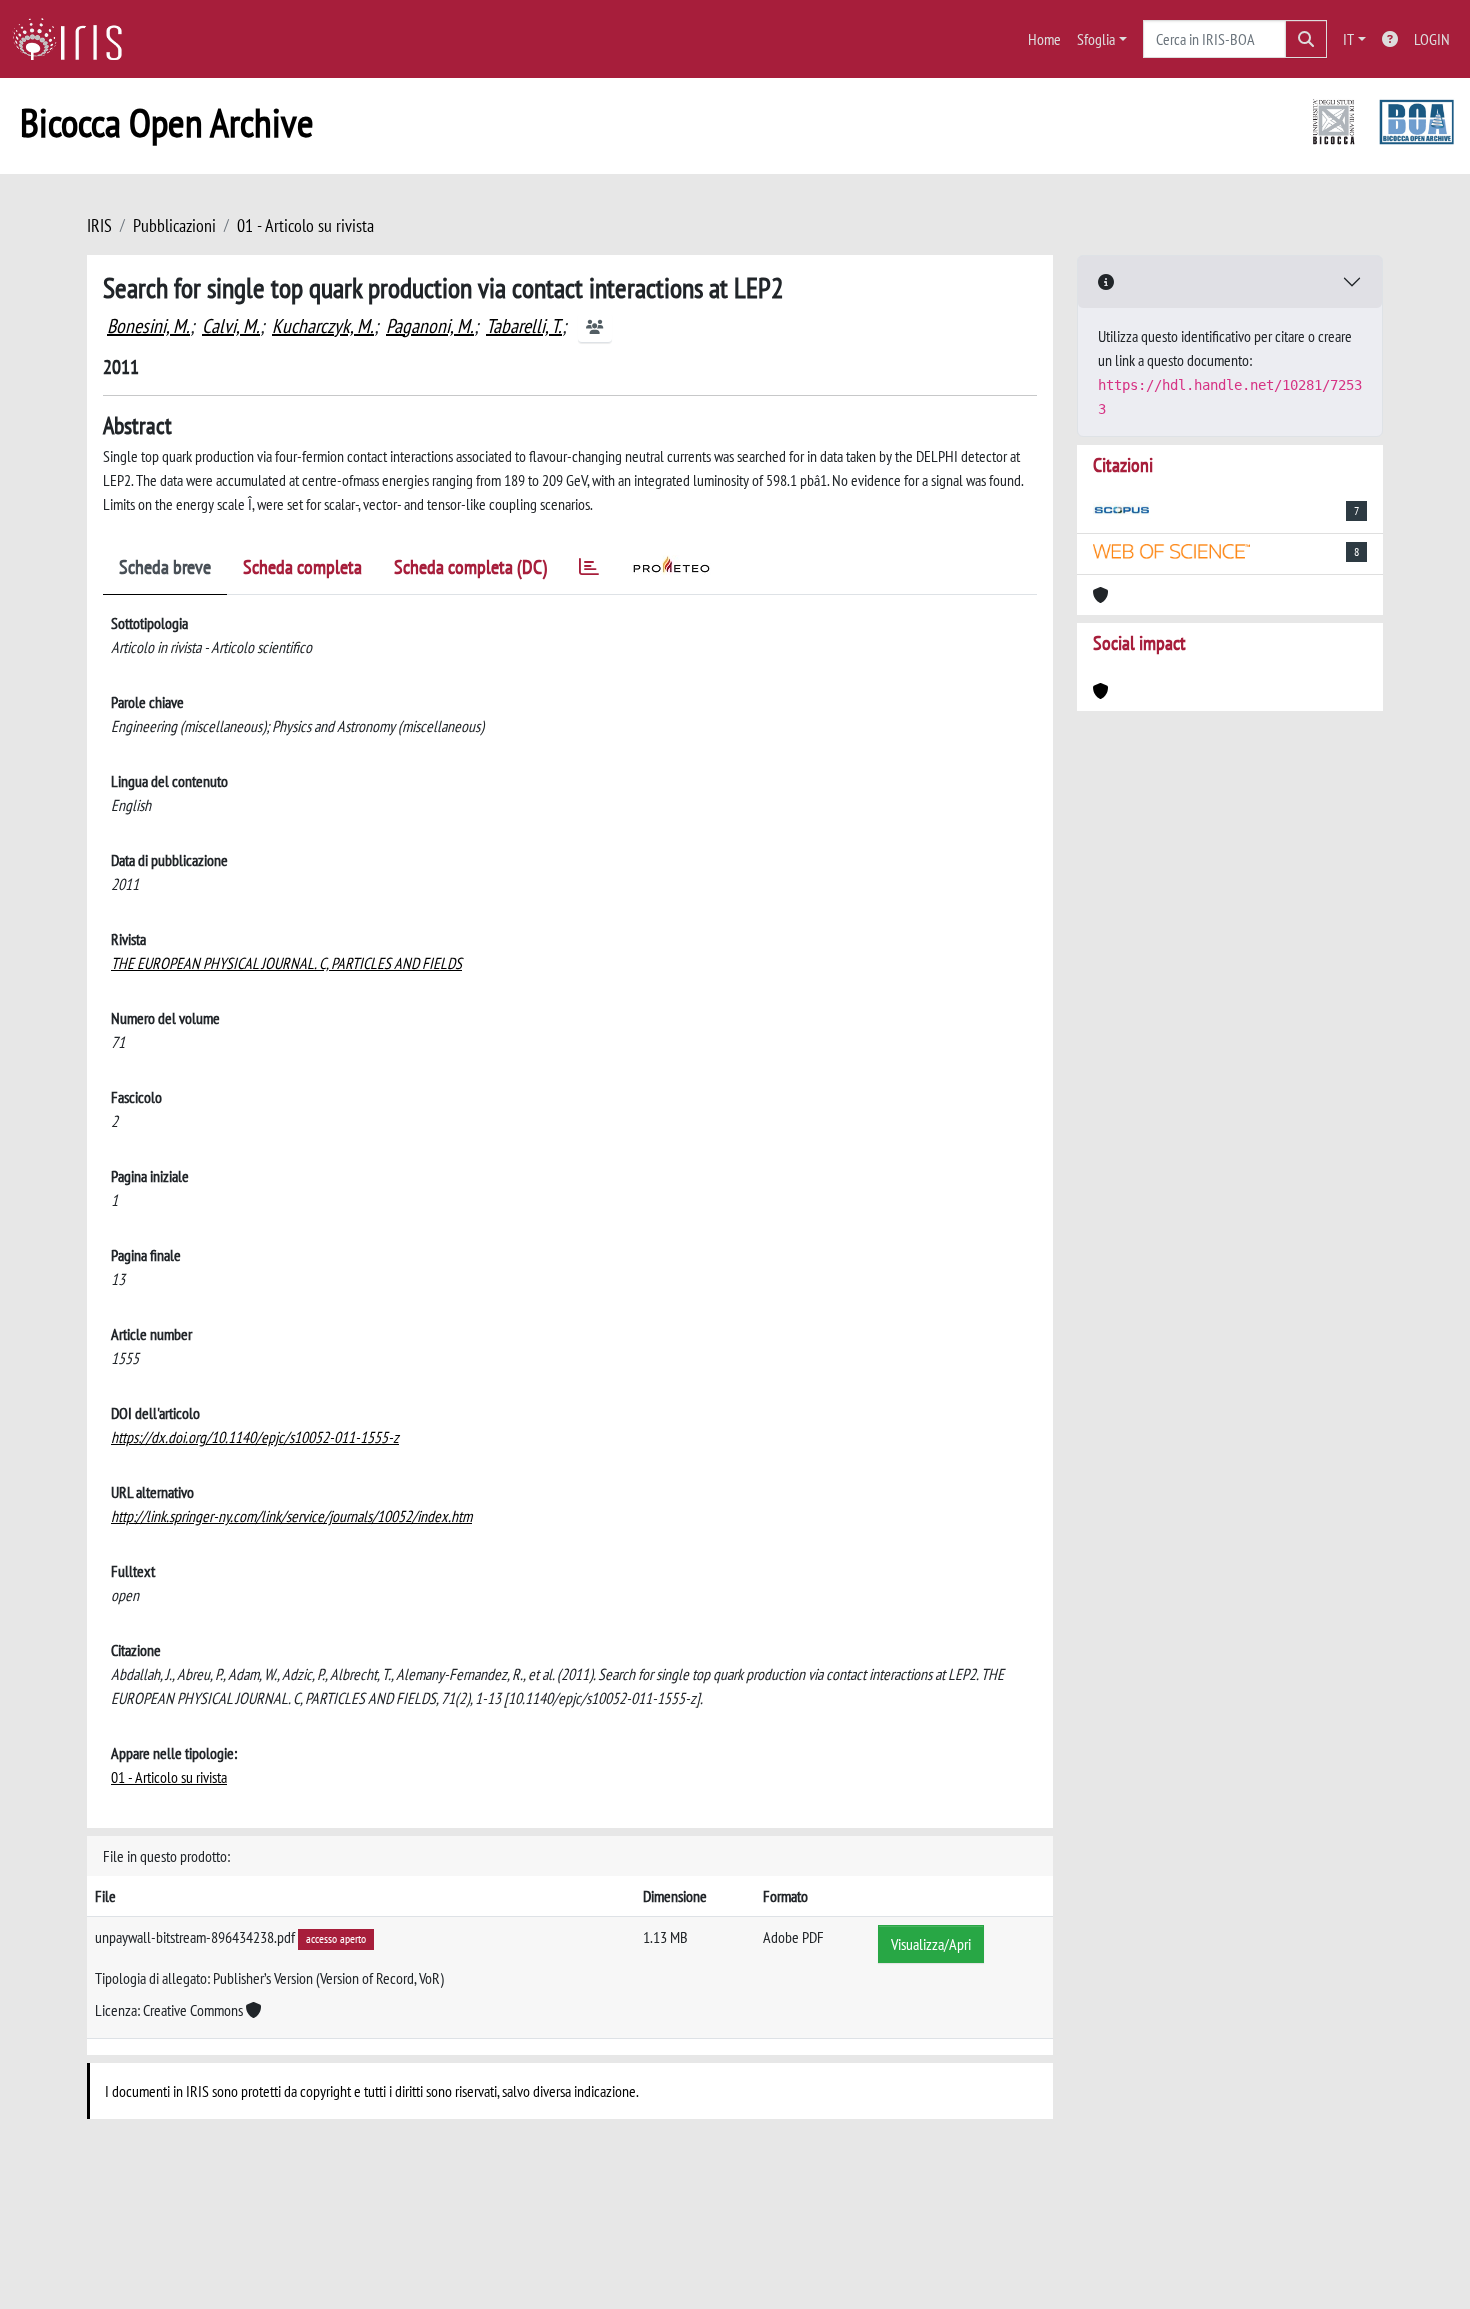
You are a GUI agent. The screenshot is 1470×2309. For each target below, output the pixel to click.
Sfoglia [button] (1096, 39)
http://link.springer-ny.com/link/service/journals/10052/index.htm (291, 1516)
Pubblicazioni (174, 225)
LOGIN (1432, 39)
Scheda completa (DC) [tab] (470, 567)
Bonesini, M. (148, 326)
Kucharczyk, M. (323, 326)
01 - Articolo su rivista (305, 225)
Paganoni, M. (430, 326)
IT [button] (1348, 39)
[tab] (589, 570)
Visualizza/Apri (931, 1944)
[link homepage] (75, 39)
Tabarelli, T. (524, 326)
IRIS (99, 225)
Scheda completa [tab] (302, 567)
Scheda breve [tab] (165, 567)
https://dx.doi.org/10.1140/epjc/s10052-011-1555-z (255, 1437)
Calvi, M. (231, 326)
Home (1044, 39)
